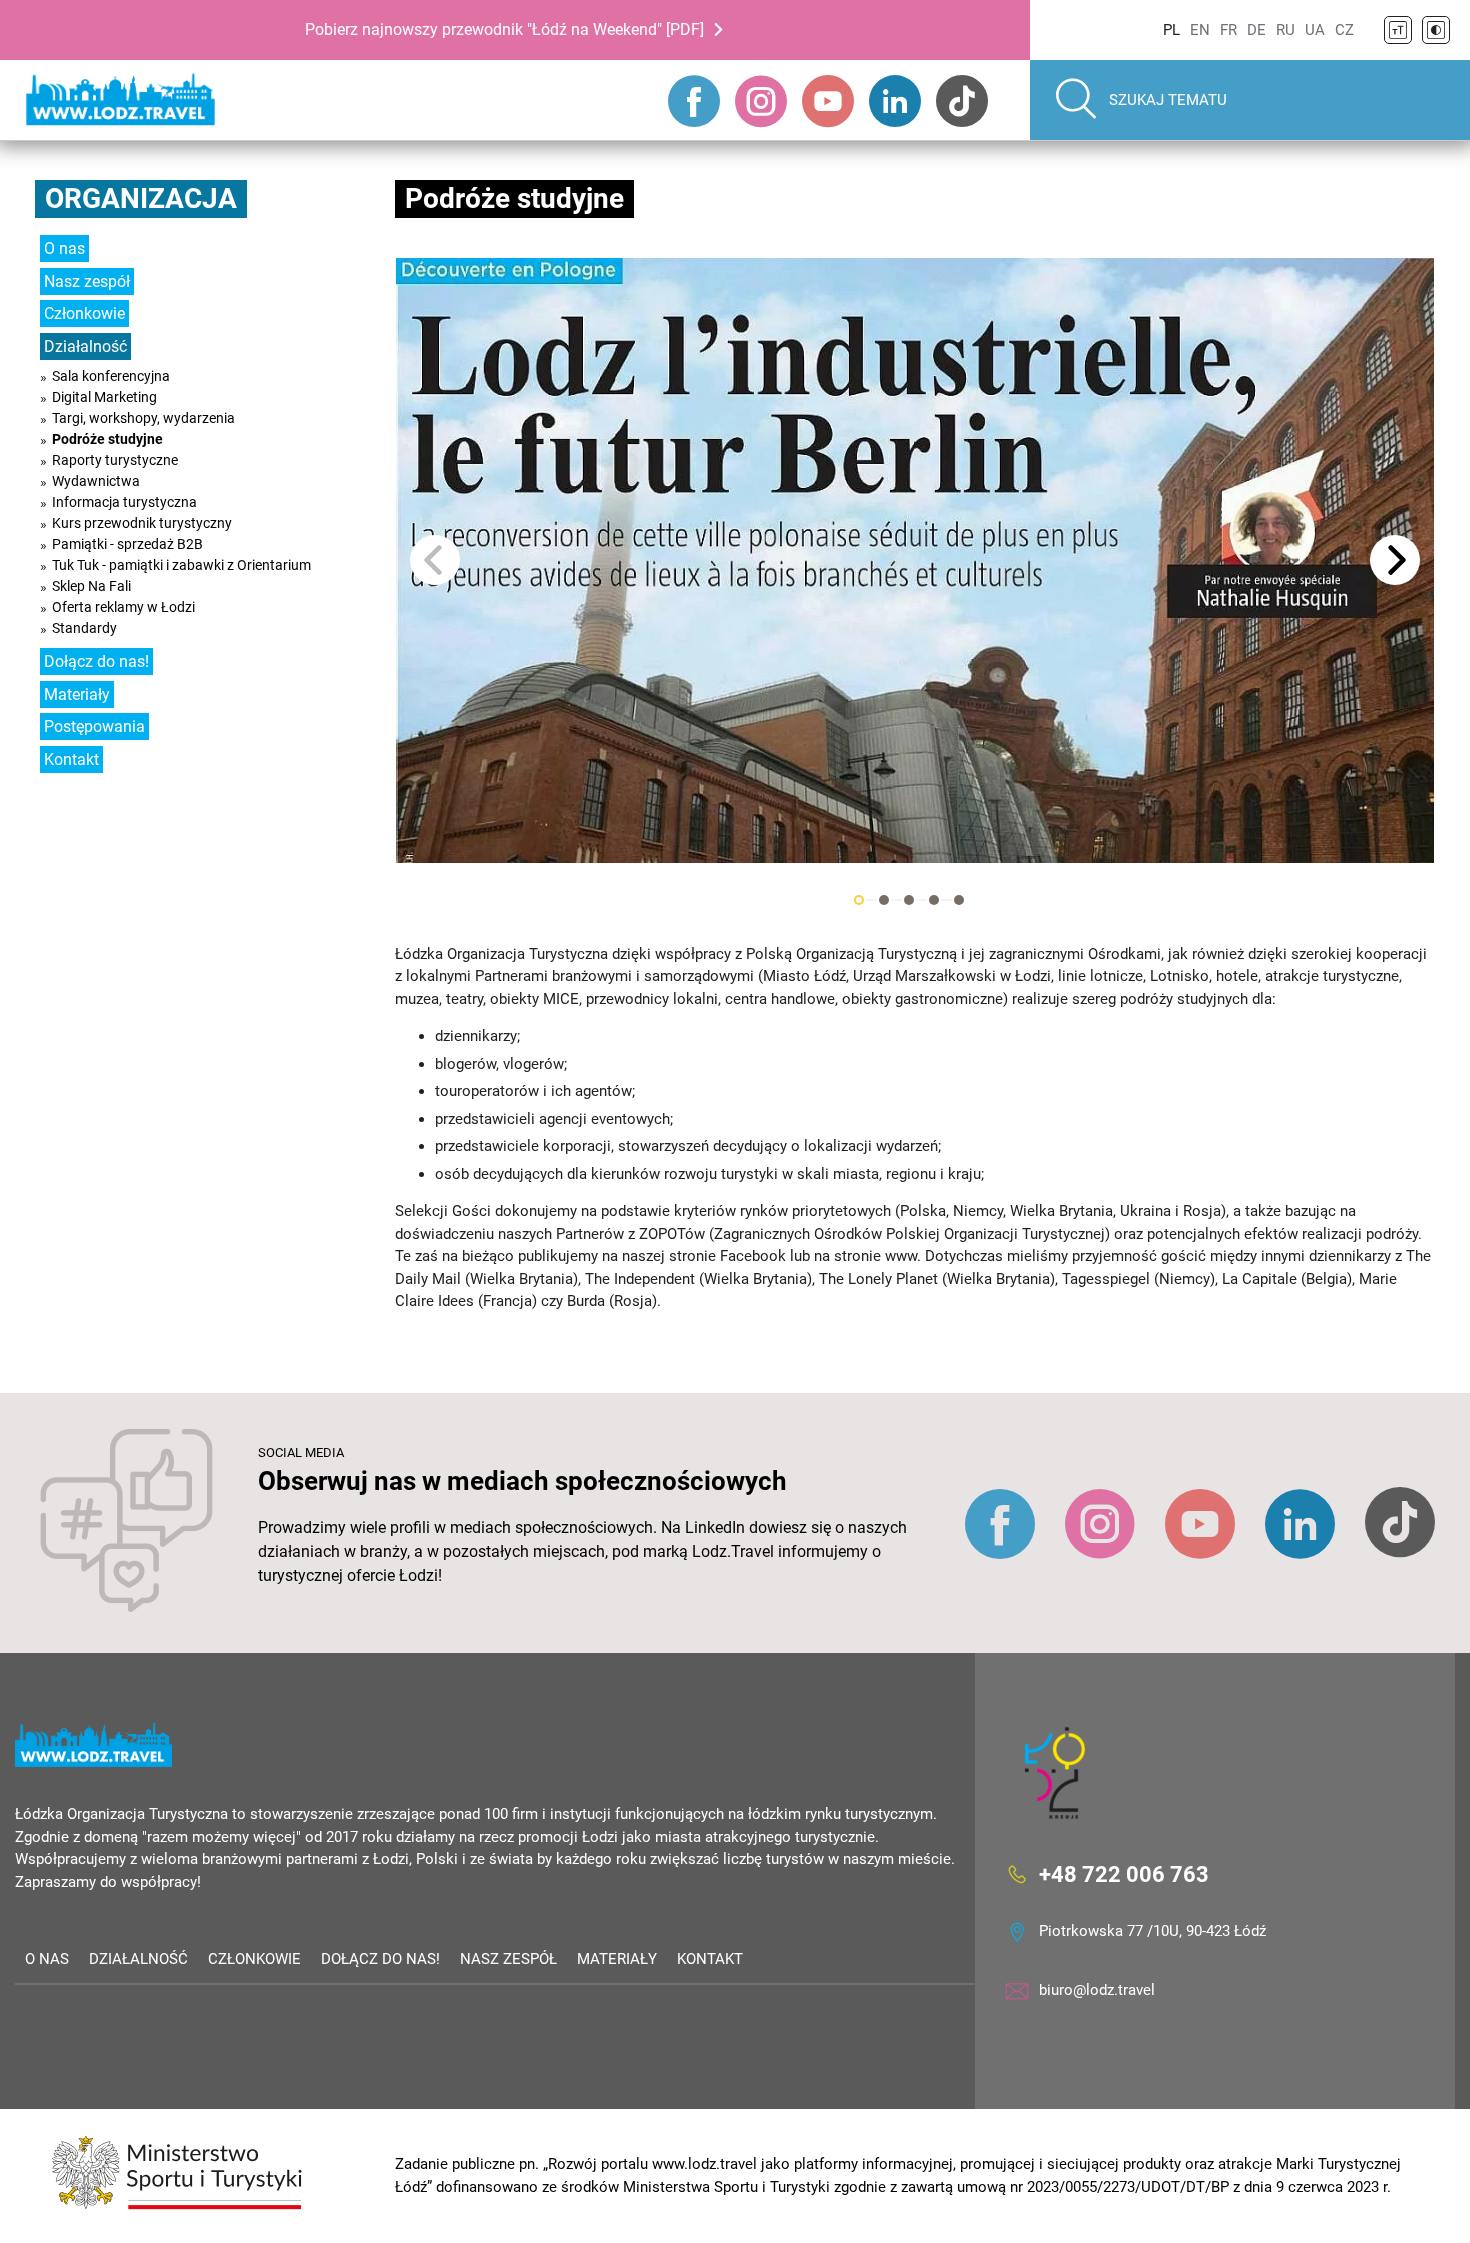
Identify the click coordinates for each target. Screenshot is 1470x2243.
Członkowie (84, 313)
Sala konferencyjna (111, 376)
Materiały (77, 694)
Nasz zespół (87, 281)
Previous (435, 560)
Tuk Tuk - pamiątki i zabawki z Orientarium (181, 565)
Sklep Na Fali (91, 586)
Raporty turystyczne (115, 460)
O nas (64, 248)
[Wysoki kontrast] (1436, 30)
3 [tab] (909, 900)
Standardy (84, 628)
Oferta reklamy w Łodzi (123, 607)
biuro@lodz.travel (1097, 1990)
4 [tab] (934, 900)
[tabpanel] (915, 560)
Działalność (85, 346)
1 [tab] (859, 900)
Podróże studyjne (107, 439)
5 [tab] (959, 900)
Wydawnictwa (96, 481)
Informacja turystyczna (124, 502)
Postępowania (94, 726)
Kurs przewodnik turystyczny (142, 523)
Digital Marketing (104, 397)
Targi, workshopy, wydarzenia (143, 418)
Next (1395, 560)
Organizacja (141, 198)
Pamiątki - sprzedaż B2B (127, 544)
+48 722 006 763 (1124, 1874)
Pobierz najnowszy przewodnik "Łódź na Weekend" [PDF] (504, 29)
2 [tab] (884, 900)
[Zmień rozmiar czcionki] (1398, 30)
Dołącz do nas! (96, 661)
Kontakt (71, 759)
